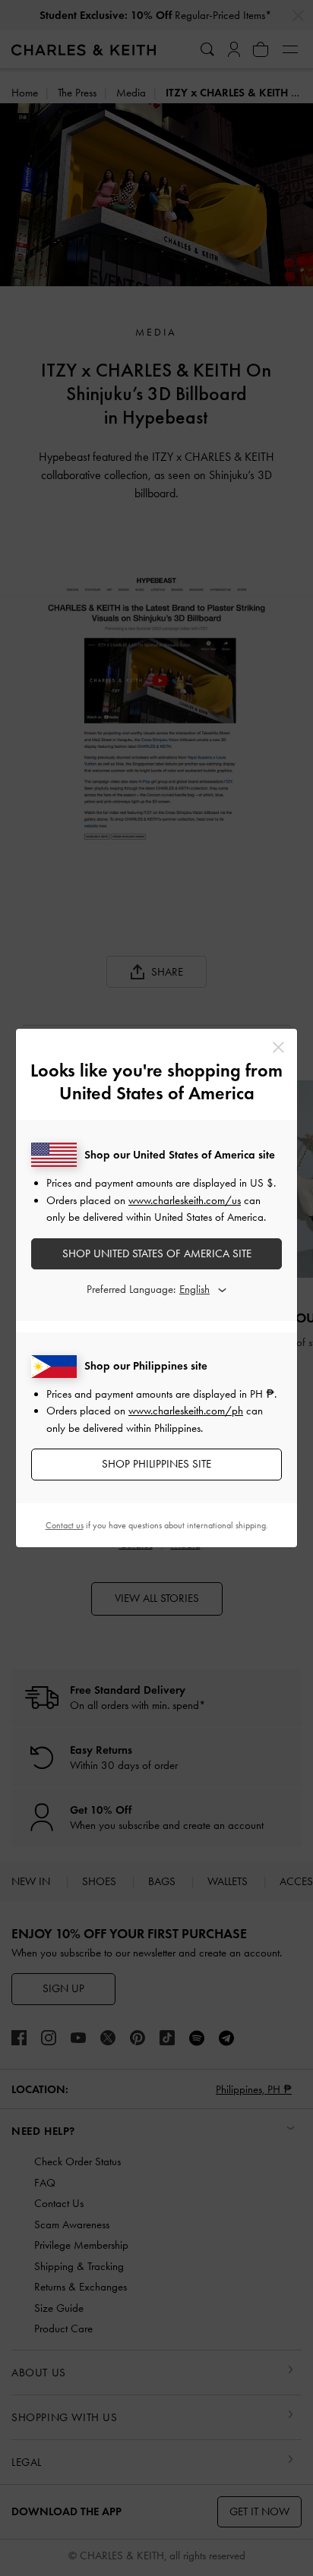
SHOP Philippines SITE (156, 1464)
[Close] (278, 1047)
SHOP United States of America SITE (157, 1253)
